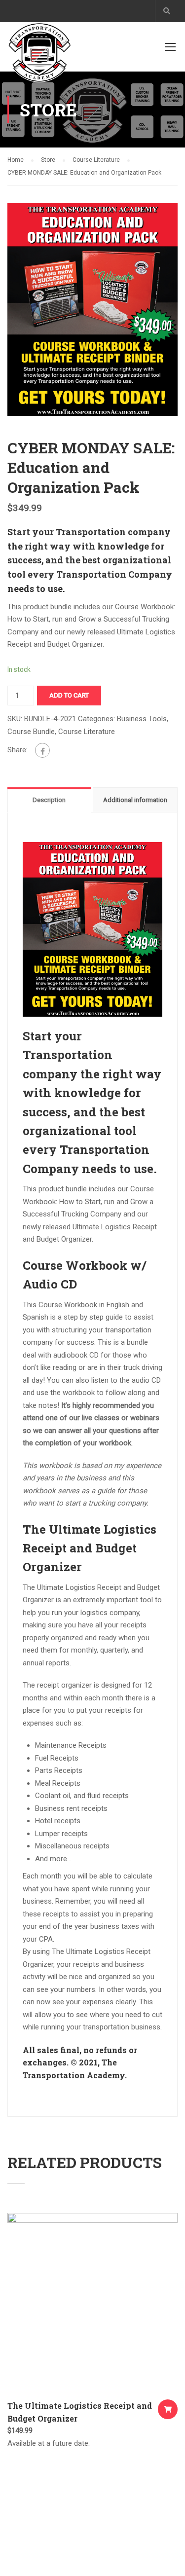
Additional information (135, 800)
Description (49, 800)
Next (170, 310)
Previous (15, 310)
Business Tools (142, 719)
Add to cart (69, 695)
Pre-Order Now (168, 2409)
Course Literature (96, 160)
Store (48, 160)
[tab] (50, 800)
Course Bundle (31, 732)
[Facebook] (42, 750)
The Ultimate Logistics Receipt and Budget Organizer (80, 2412)
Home (16, 160)
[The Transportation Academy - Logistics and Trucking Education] (39, 55)
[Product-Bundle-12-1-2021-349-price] (92, 309)
